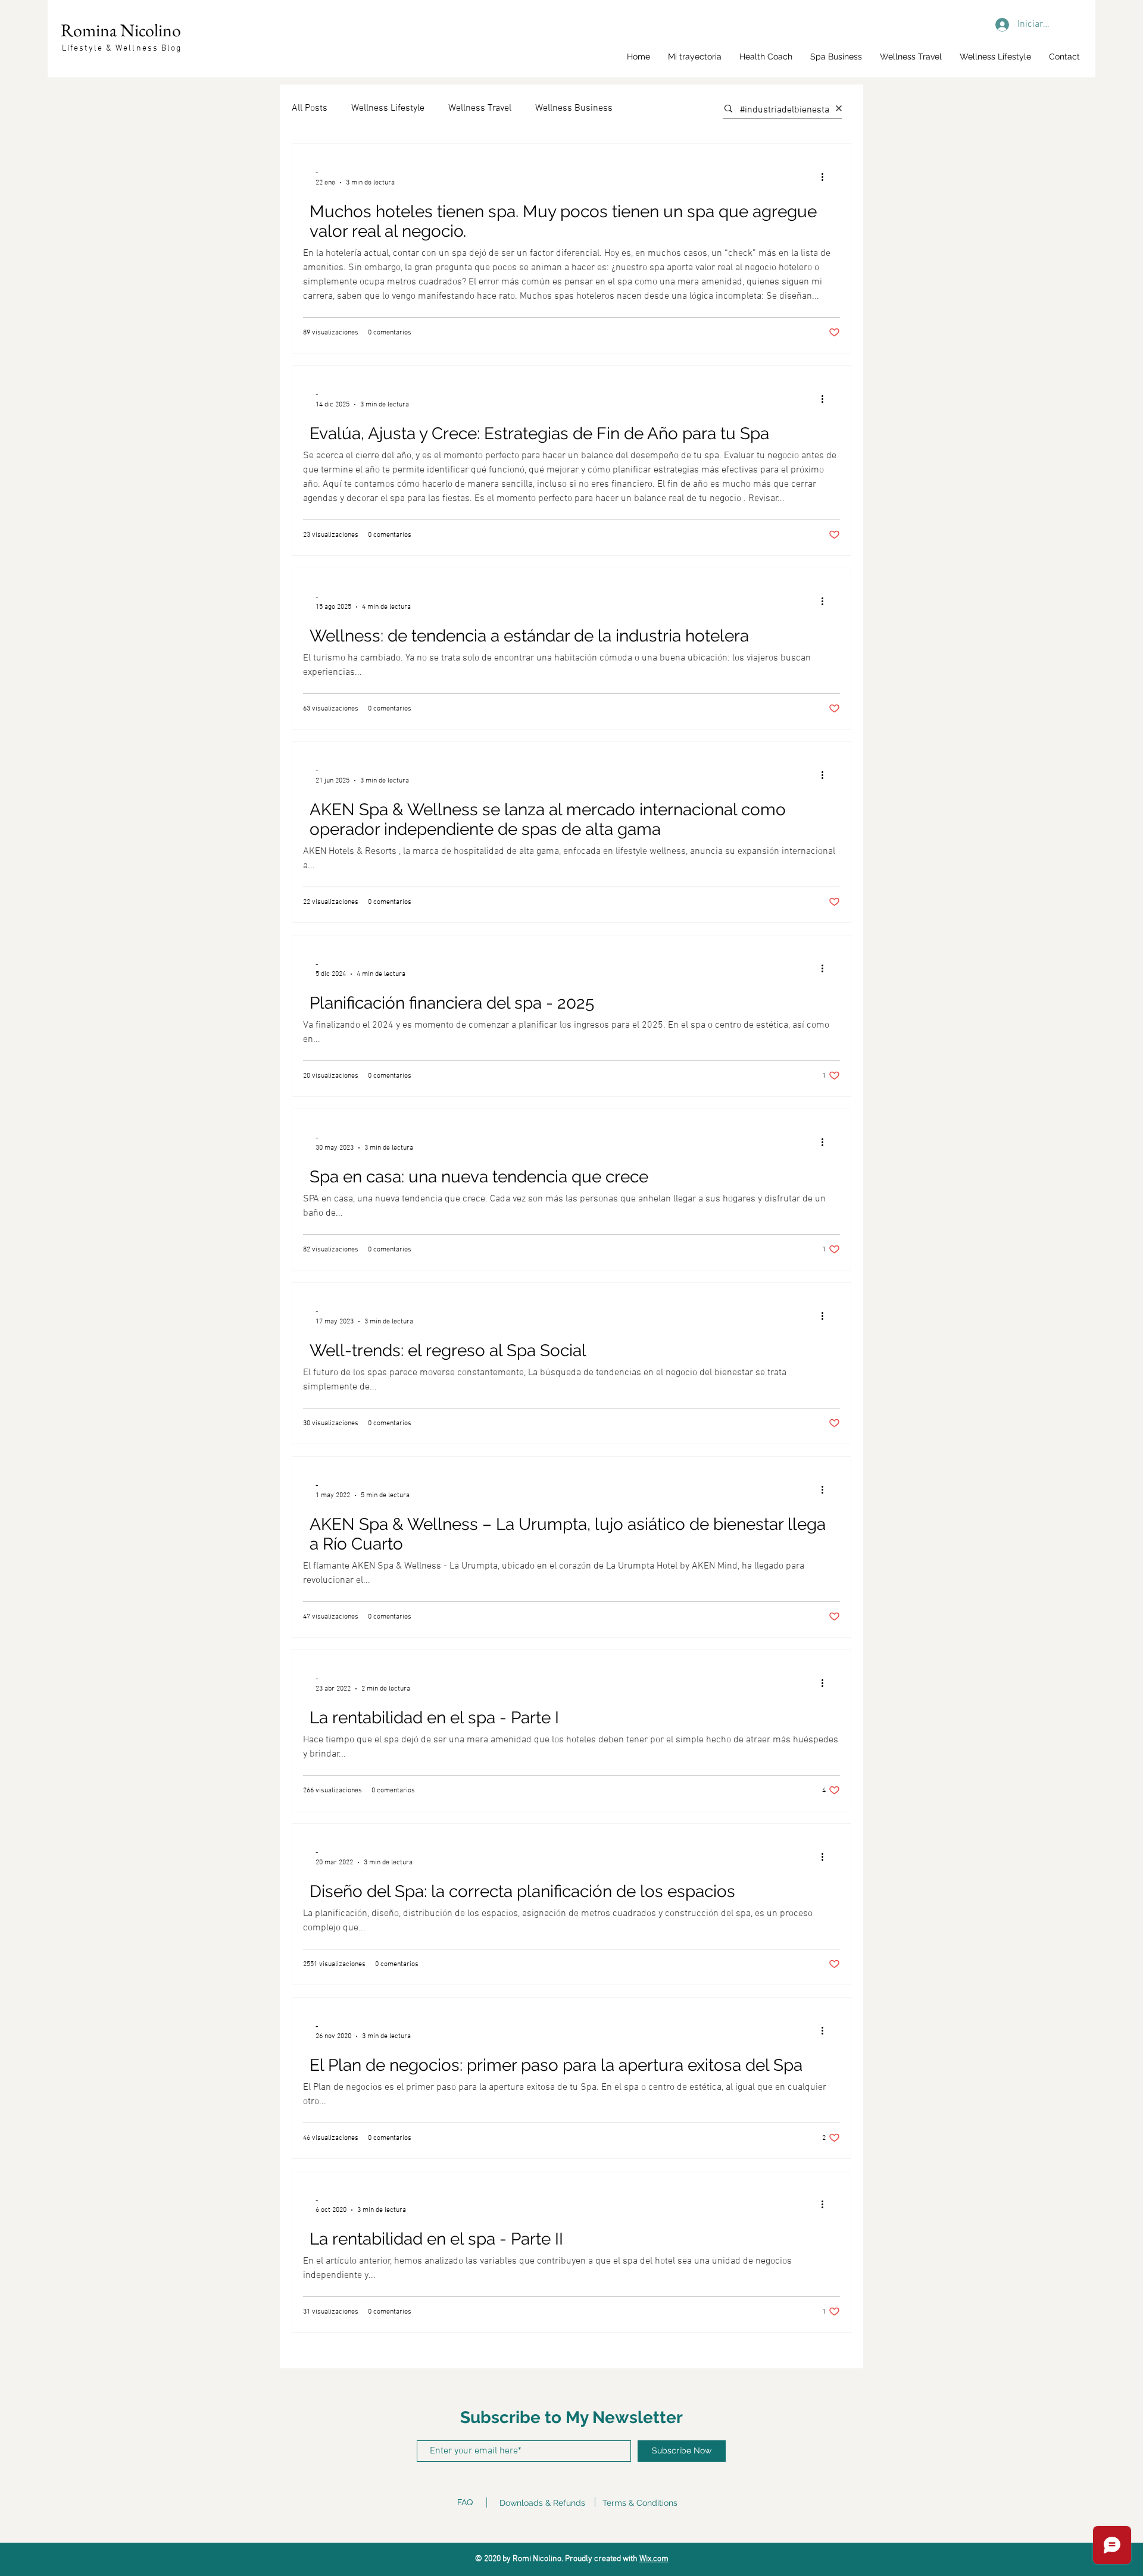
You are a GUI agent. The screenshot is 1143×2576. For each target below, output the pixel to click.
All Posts (310, 108)
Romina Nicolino (121, 30)
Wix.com (654, 2559)
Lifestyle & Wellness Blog (122, 48)
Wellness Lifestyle (388, 108)
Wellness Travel (480, 108)
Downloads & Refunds (542, 2503)
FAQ (465, 2502)
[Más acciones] (826, 177)
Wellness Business (574, 108)
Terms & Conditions (640, 2503)
